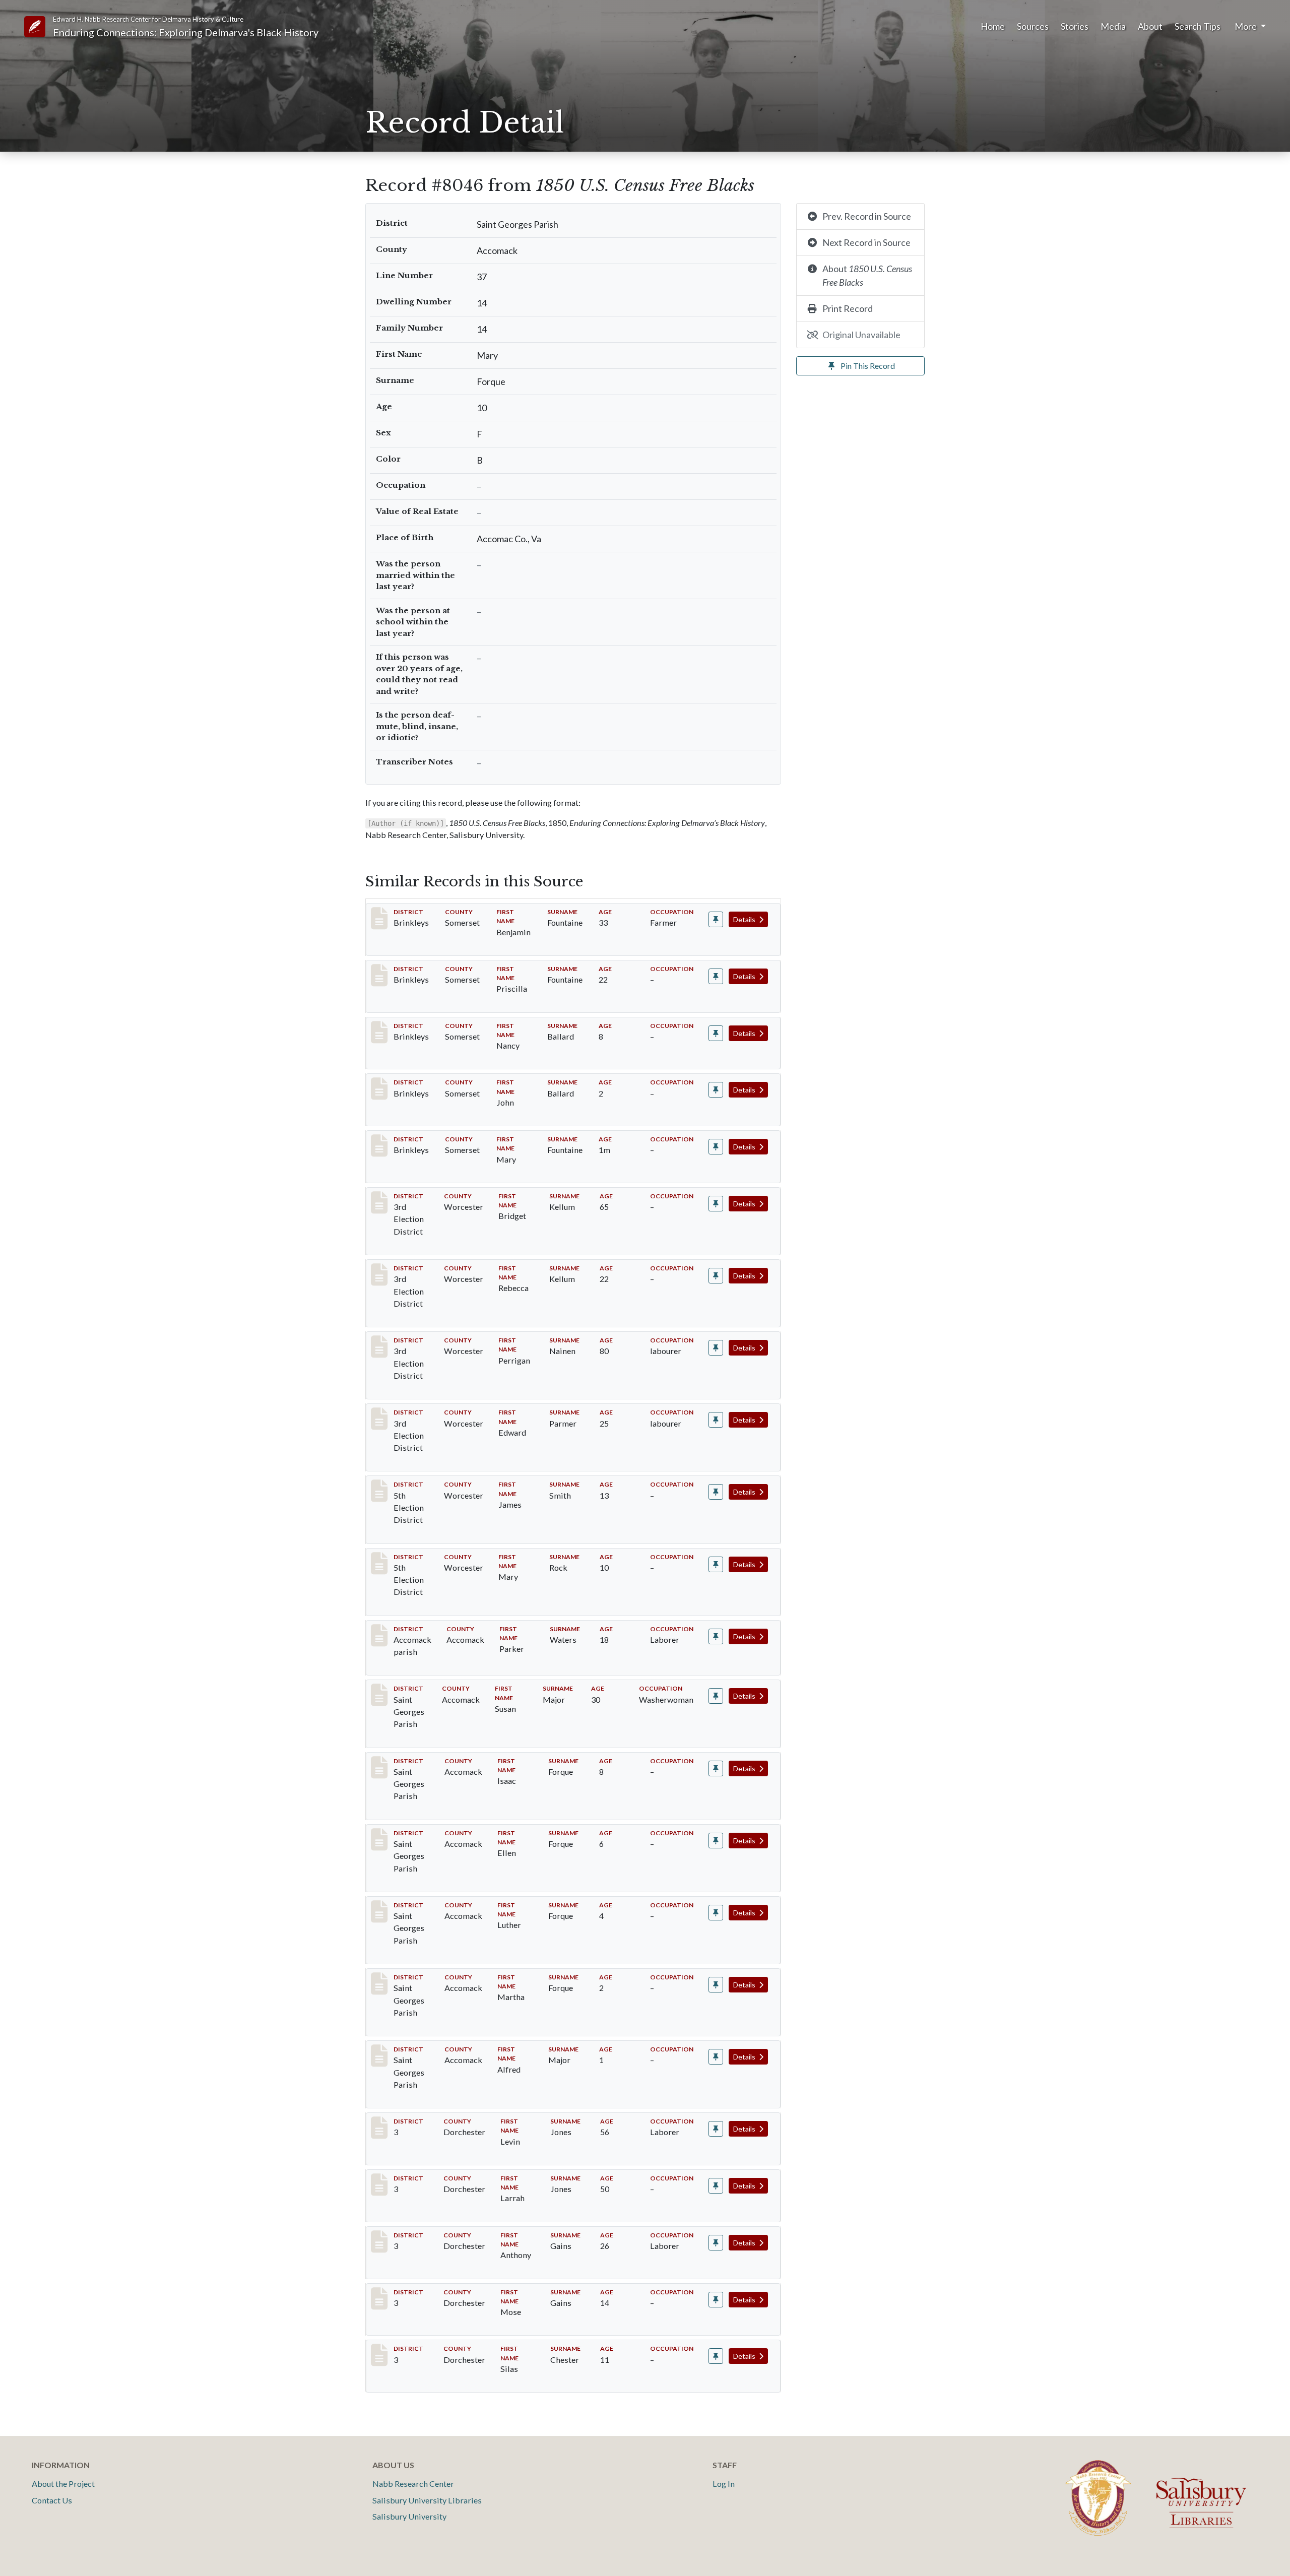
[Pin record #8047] (716, 1768)
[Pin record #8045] (716, 1696)
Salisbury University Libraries (427, 2500)
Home (993, 26)
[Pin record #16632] (716, 2300)
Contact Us (52, 2500)
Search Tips (1198, 26)
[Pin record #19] (716, 976)
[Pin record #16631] (716, 2243)
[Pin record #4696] (716, 1204)
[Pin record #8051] (716, 2057)
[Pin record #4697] (716, 1276)
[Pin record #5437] (716, 1492)
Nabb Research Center (413, 2484)
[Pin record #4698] (716, 1348)
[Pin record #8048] (716, 1841)
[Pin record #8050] (716, 1985)
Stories (1075, 26)
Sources (1033, 26)
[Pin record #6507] (716, 1636)
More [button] (1246, 26)
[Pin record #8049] (716, 1913)
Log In (724, 2484)
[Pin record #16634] (716, 2356)
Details (745, 919)
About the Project (63, 2484)
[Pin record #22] (716, 1147)
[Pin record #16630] (716, 2186)
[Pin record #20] (716, 1033)
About (1150, 26)
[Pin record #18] (716, 919)
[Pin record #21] (716, 1090)
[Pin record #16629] (716, 2129)
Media (1113, 26)
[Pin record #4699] (716, 1420)
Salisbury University (409, 2516)
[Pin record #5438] (716, 1564)
